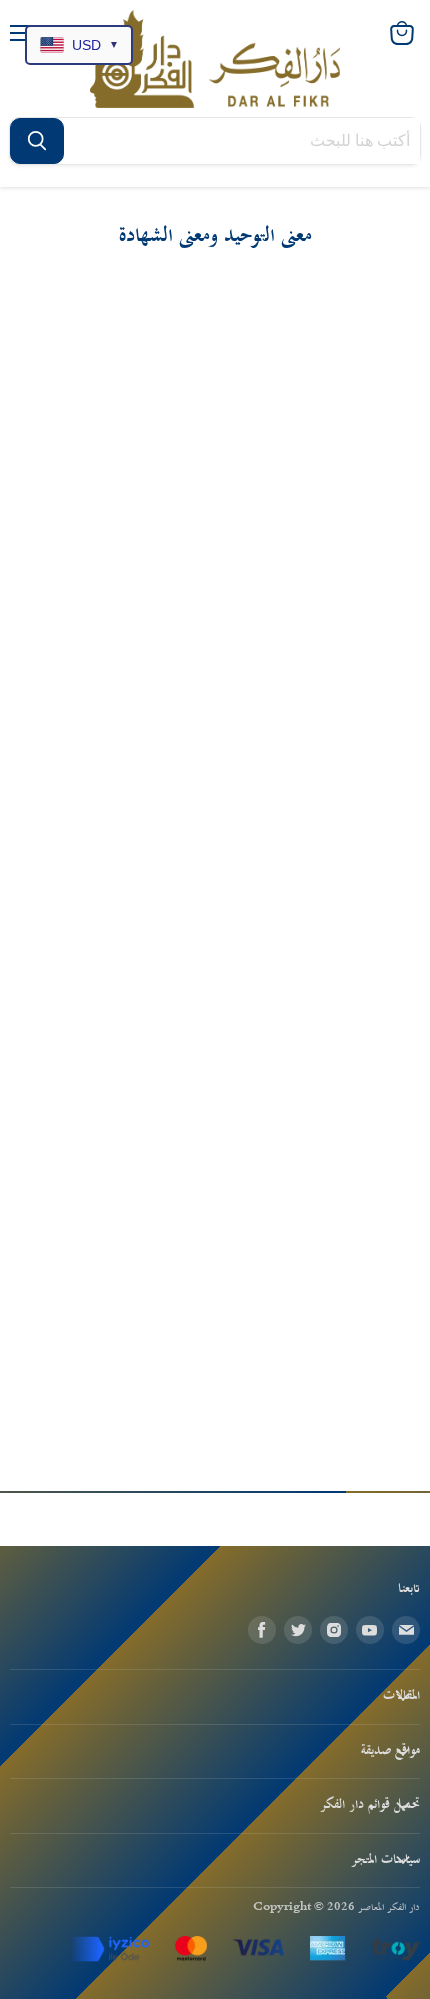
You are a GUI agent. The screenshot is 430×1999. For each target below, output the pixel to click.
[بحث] (37, 141)
